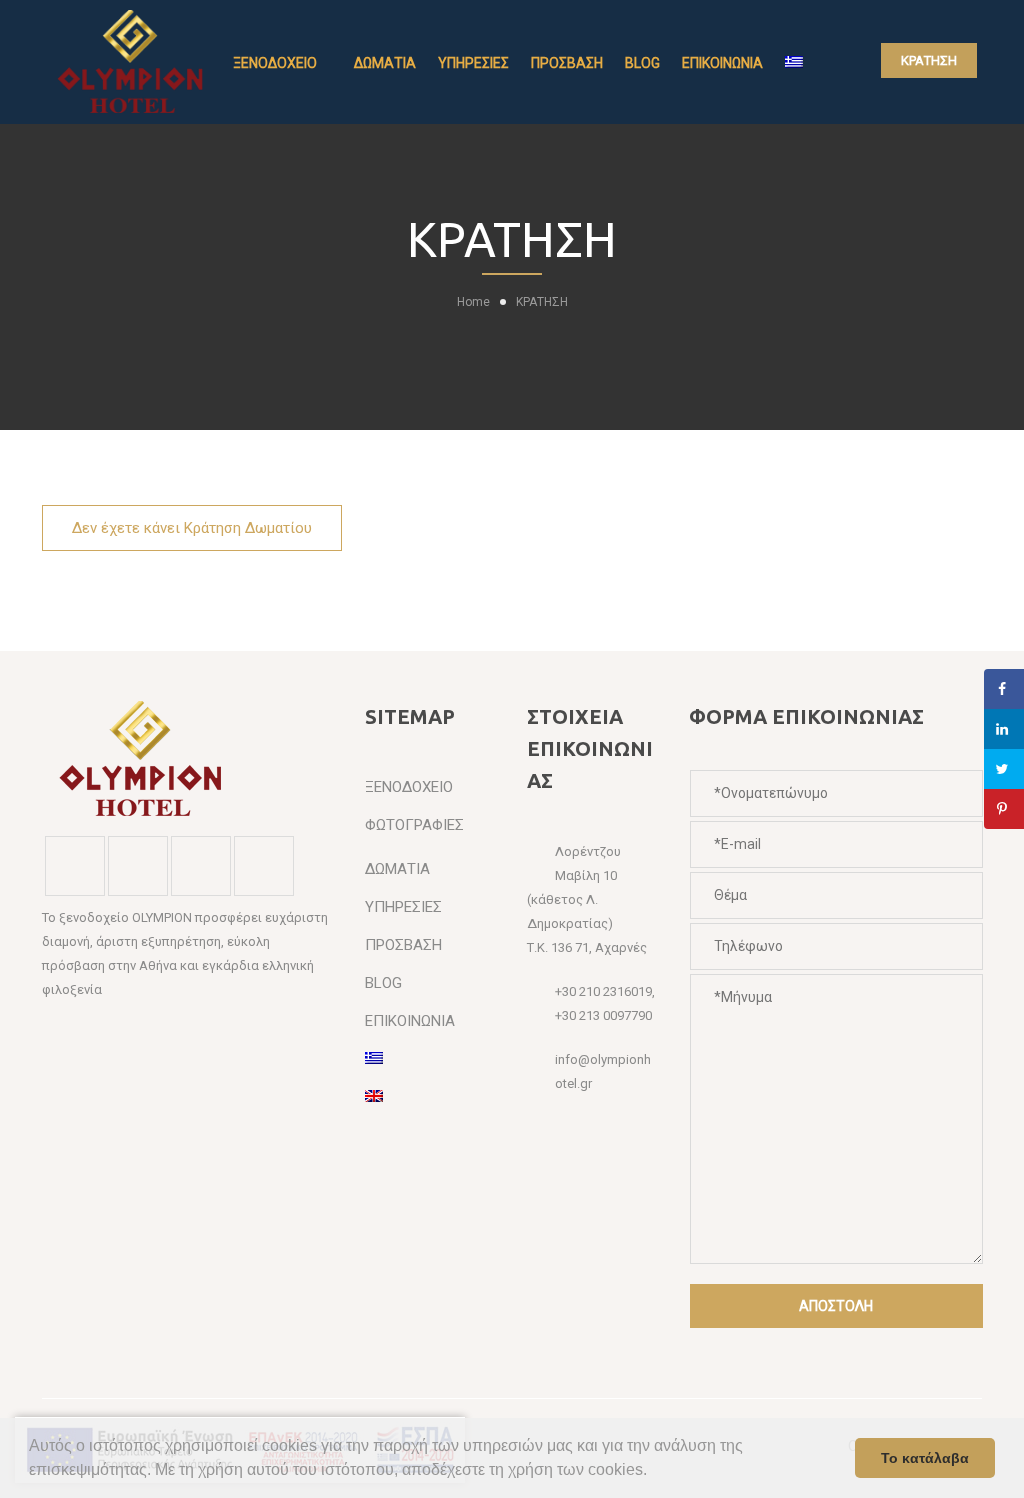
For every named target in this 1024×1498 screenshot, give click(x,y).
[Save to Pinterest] (1004, 809)
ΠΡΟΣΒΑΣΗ (567, 63)
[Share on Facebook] (1004, 689)
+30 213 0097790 (603, 1015)
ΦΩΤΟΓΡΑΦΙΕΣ (414, 825)
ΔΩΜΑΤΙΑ (385, 63)
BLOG (642, 63)
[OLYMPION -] (132, 61)
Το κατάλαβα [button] (925, 1458)
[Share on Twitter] (1004, 769)
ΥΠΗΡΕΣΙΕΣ (473, 63)
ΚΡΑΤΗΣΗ (929, 60)
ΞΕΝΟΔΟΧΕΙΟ (275, 63)
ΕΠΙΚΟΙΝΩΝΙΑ (722, 63)
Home (473, 302)
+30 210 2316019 (603, 991)
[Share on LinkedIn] (1004, 729)
